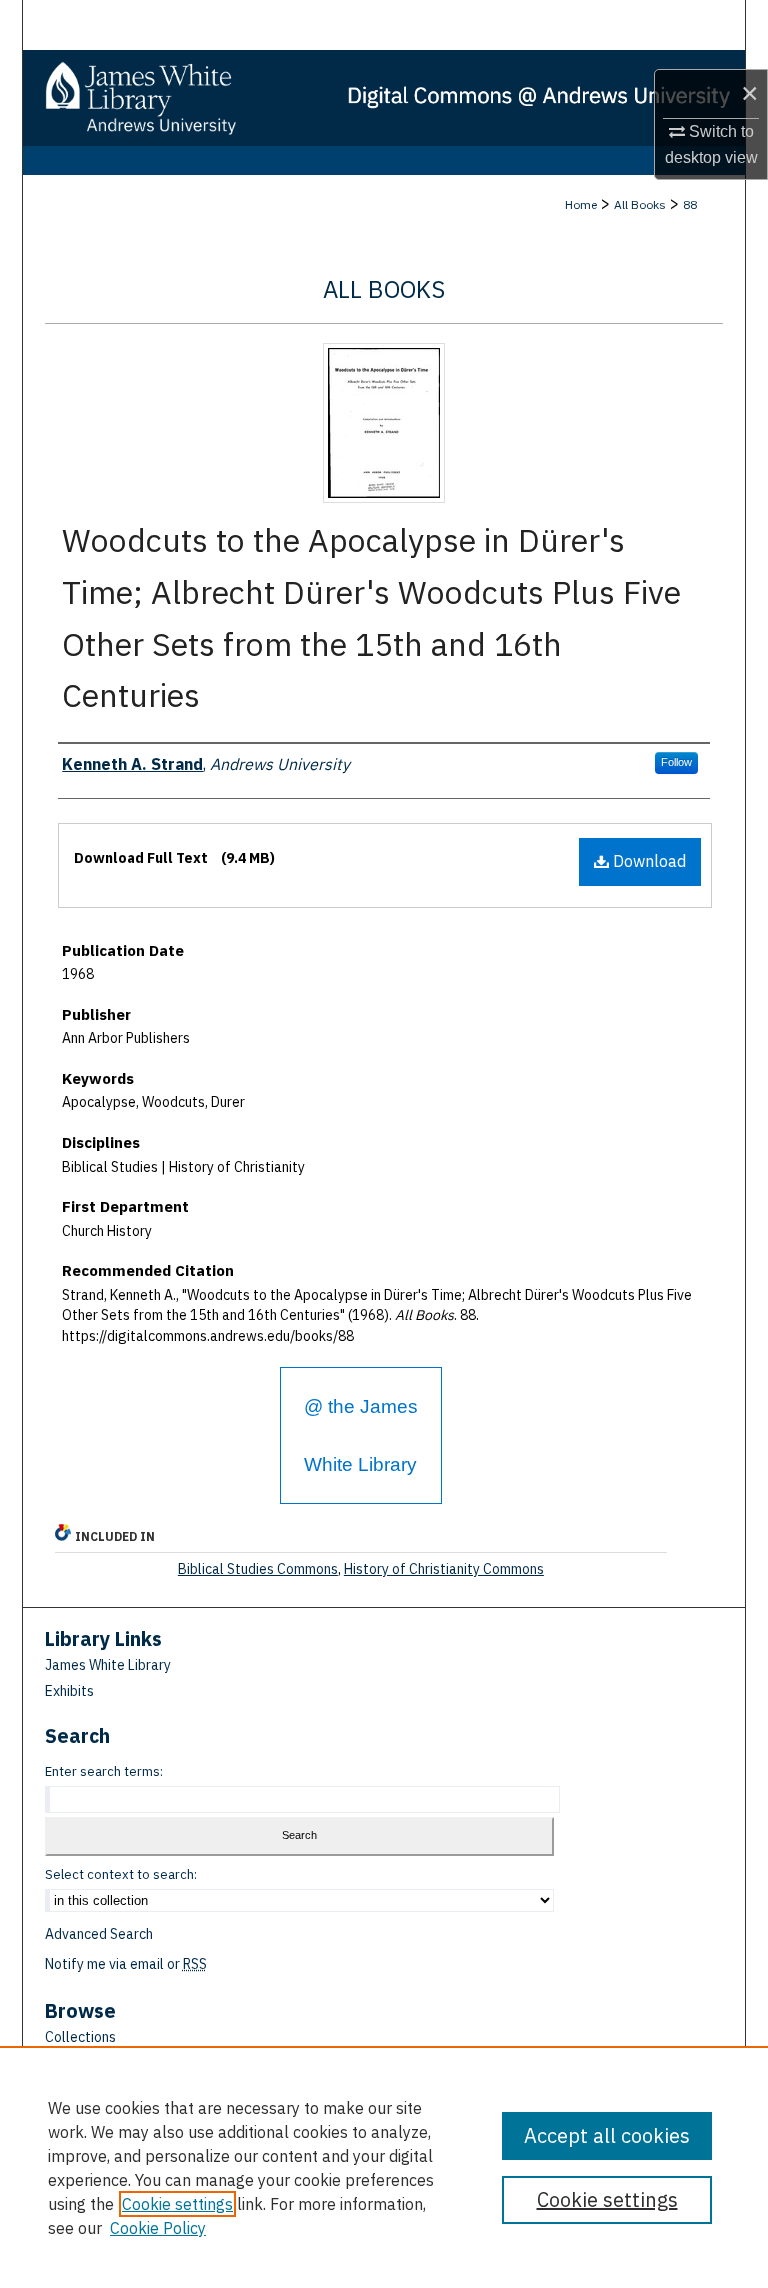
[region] (384, 2167)
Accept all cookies (607, 2135)
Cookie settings (177, 2204)
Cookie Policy (158, 2228)
